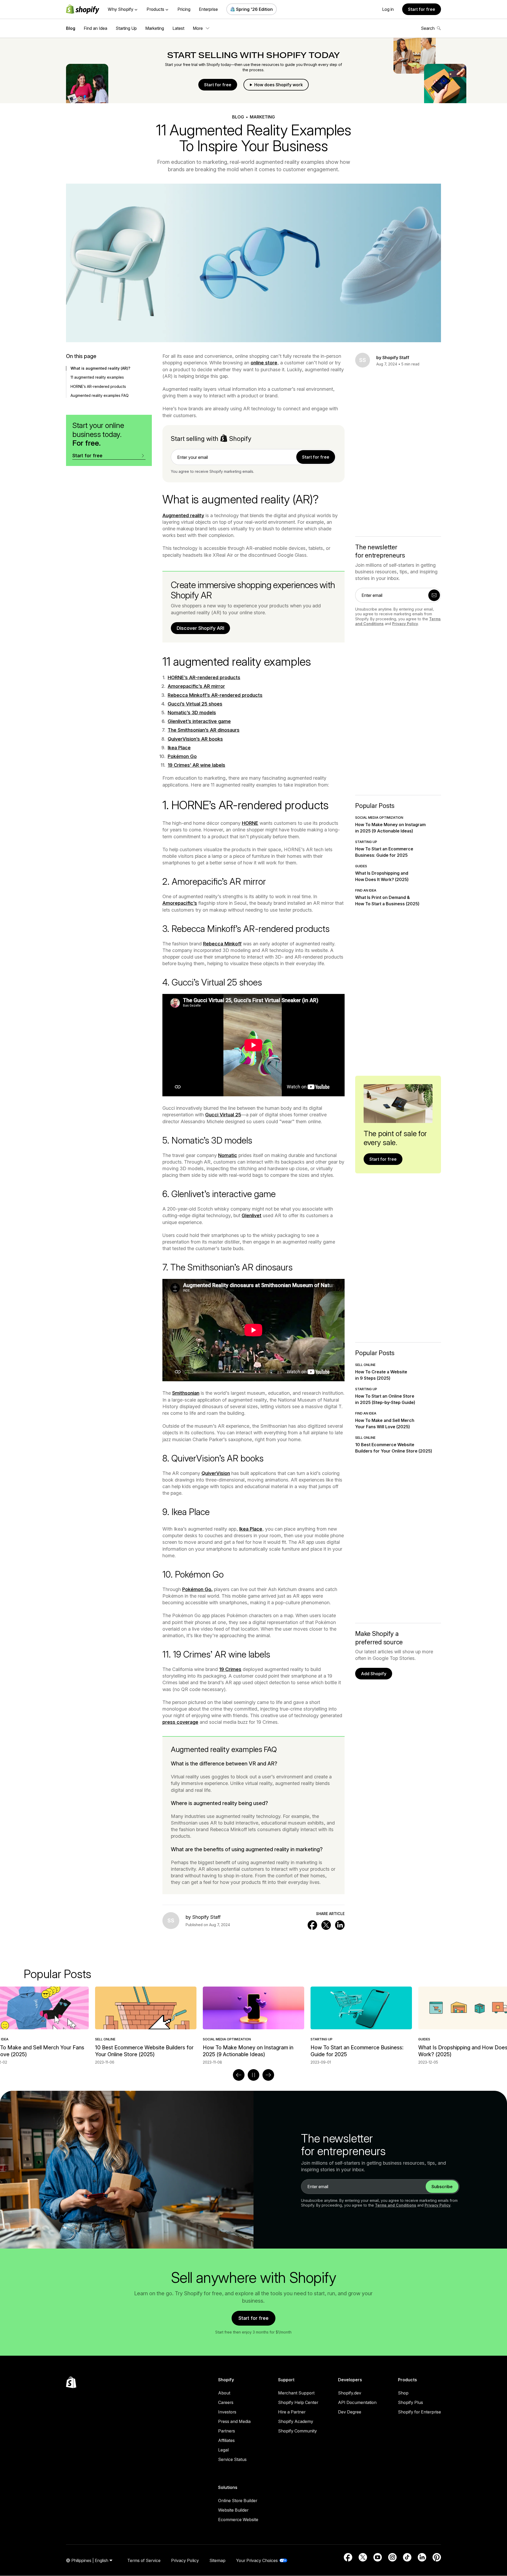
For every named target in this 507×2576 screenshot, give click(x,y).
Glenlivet (252, 1215)
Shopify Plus (410, 2402)
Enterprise (208, 9)
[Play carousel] (253, 2075)
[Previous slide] (239, 2075)
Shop (403, 2393)
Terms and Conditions (396, 2205)
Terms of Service (144, 2560)
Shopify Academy (296, 2421)
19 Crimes (230, 1669)
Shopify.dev (350, 2393)
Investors (227, 2412)
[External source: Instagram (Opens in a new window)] (392, 2557)
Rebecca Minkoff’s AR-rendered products (215, 695)
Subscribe (442, 2187)
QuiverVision (216, 1473)
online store (264, 363)
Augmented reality (183, 515)
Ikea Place (179, 748)
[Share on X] (326, 1925)
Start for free (422, 9)
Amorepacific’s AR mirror (196, 686)
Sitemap (217, 2560)
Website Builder (233, 2510)
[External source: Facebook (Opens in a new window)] (348, 2557)
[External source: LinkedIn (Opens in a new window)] (422, 2557)
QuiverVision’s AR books (195, 739)
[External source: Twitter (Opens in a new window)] (363, 2557)
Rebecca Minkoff (222, 944)
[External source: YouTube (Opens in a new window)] (378, 2557)
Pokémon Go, (197, 1589)
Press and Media (234, 2421)
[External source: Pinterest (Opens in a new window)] (437, 2557)
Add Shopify (374, 1674)
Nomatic (228, 1155)
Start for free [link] (316, 457)
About (224, 2393)
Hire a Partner (292, 2412)
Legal (223, 2450)
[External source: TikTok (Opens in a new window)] (407, 2557)
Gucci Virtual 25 (223, 1115)
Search (428, 28)
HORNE (250, 823)
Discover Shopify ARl (200, 628)
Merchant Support (296, 2393)
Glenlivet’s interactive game (199, 721)
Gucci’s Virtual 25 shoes (195, 704)
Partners (227, 2431)
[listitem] (253, 2026)
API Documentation (357, 2402)
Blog (71, 28)
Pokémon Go (182, 756)
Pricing (184, 9)
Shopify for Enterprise (419, 2412)
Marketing (155, 28)
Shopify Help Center (298, 2402)
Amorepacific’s (180, 903)
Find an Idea (95, 28)
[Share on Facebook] (312, 1925)
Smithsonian (186, 1393)
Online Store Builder (238, 2501)
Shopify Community (297, 2431)
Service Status (232, 2459)
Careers (226, 2402)
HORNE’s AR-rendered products (204, 677)
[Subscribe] (434, 595)
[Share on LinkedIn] (340, 1925)
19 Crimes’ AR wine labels (196, 765)
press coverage (180, 1722)
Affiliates (226, 2440)
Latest (178, 28)
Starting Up (126, 28)
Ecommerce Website (238, 2520)
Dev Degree (350, 2412)
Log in (388, 9)
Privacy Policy (405, 624)
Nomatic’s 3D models (192, 713)
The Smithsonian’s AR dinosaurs (204, 730)
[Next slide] (268, 2075)
